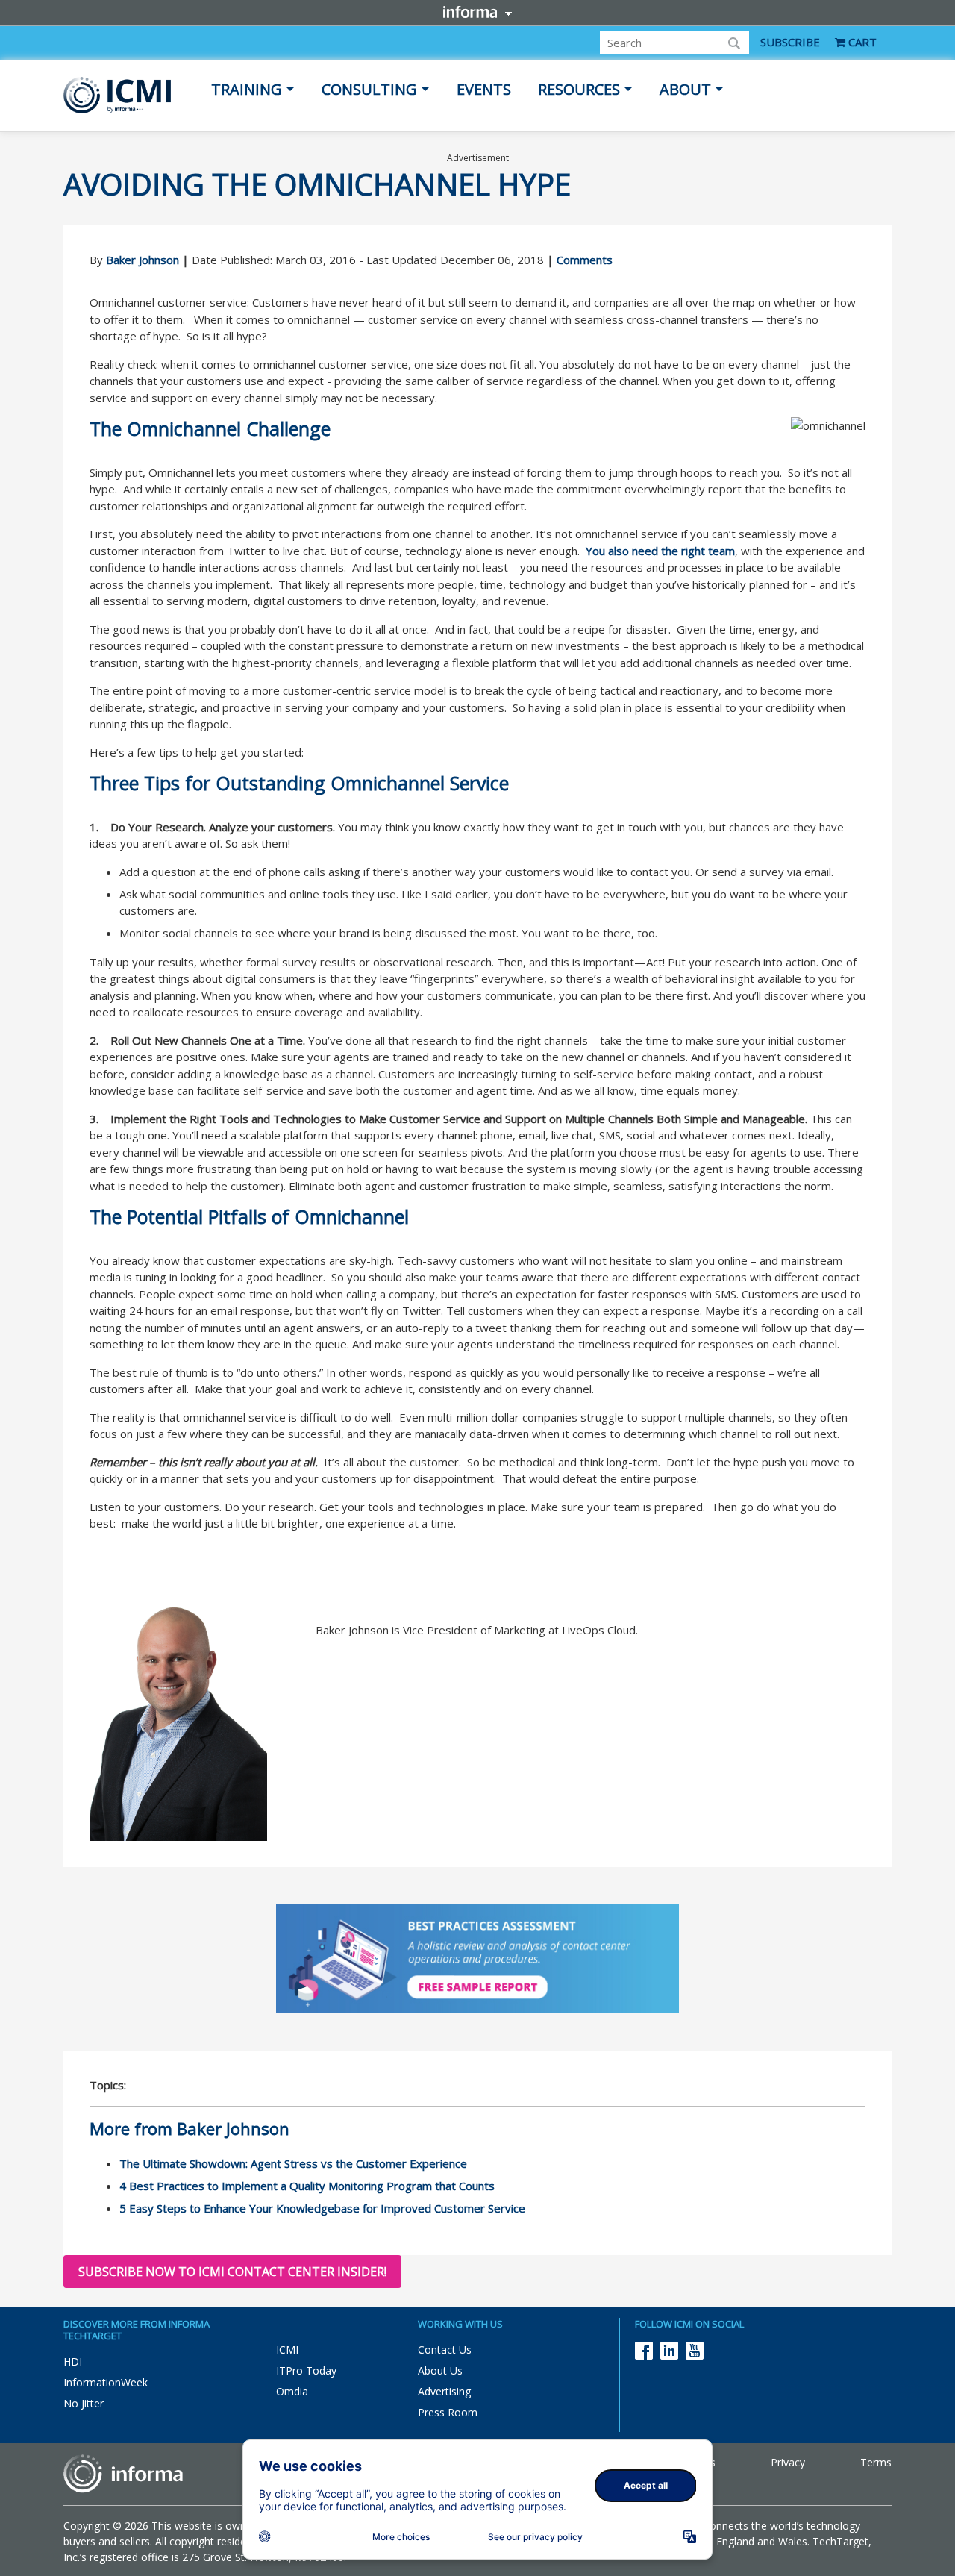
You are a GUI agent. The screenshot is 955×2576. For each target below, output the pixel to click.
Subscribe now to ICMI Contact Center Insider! (232, 2272)
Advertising (444, 2391)
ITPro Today (306, 2370)
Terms (876, 2462)
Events (484, 89)
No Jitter (84, 2403)
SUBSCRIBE (790, 42)
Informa (477, 12)
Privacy (788, 2462)
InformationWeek (106, 2382)
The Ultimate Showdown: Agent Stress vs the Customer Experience (293, 2163)
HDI (73, 2361)
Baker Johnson (143, 260)
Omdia (292, 2391)
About (685, 89)
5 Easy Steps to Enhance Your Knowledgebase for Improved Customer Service (322, 2208)
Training (247, 89)
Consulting (369, 89)
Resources (579, 89)
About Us (440, 2370)
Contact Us (445, 2350)
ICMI (287, 2350)
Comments (585, 260)
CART (861, 42)
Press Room (448, 2412)
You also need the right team (660, 551)
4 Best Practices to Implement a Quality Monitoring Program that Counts (307, 2186)
